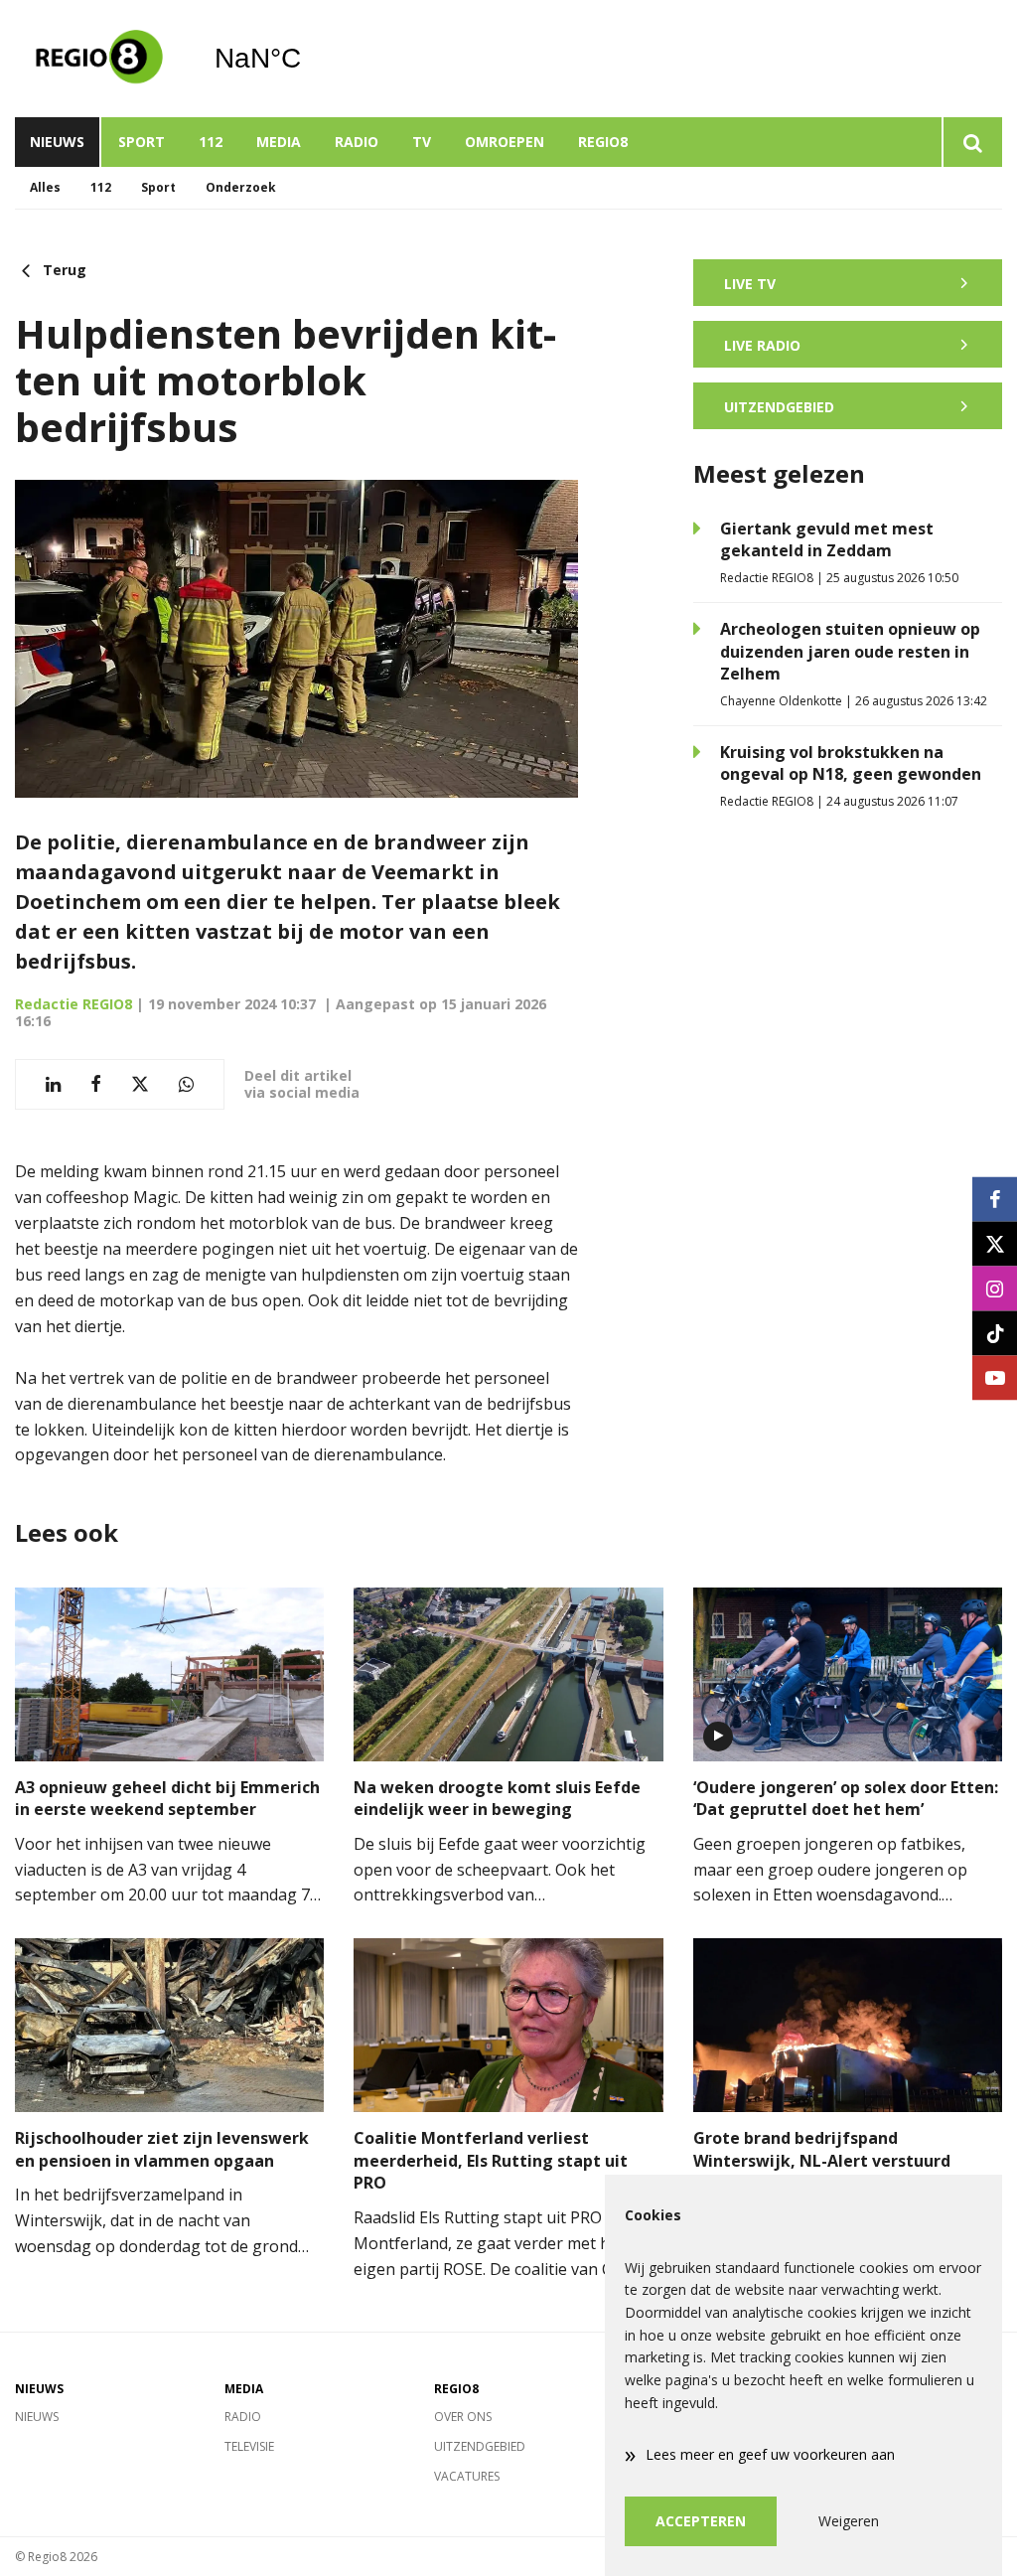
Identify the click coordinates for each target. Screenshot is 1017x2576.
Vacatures (467, 2476)
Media (279, 142)
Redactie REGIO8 (73, 1004)
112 (211, 142)
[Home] (99, 59)
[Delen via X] (140, 1084)
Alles (45, 187)
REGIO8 (603, 142)
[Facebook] (995, 1199)
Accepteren (701, 2521)
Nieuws (57, 142)
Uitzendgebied (480, 2446)
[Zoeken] (972, 142)
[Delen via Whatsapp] (186, 1084)
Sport (142, 142)
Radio (357, 142)
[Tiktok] (995, 1333)
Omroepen (505, 142)
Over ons (463, 2417)
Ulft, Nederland (308, 59)
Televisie (249, 2446)
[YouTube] (995, 1377)
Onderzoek (241, 187)
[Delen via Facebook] (96, 1084)
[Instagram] (995, 1288)
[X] (995, 1243)
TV (422, 142)
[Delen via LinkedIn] (53, 1084)
